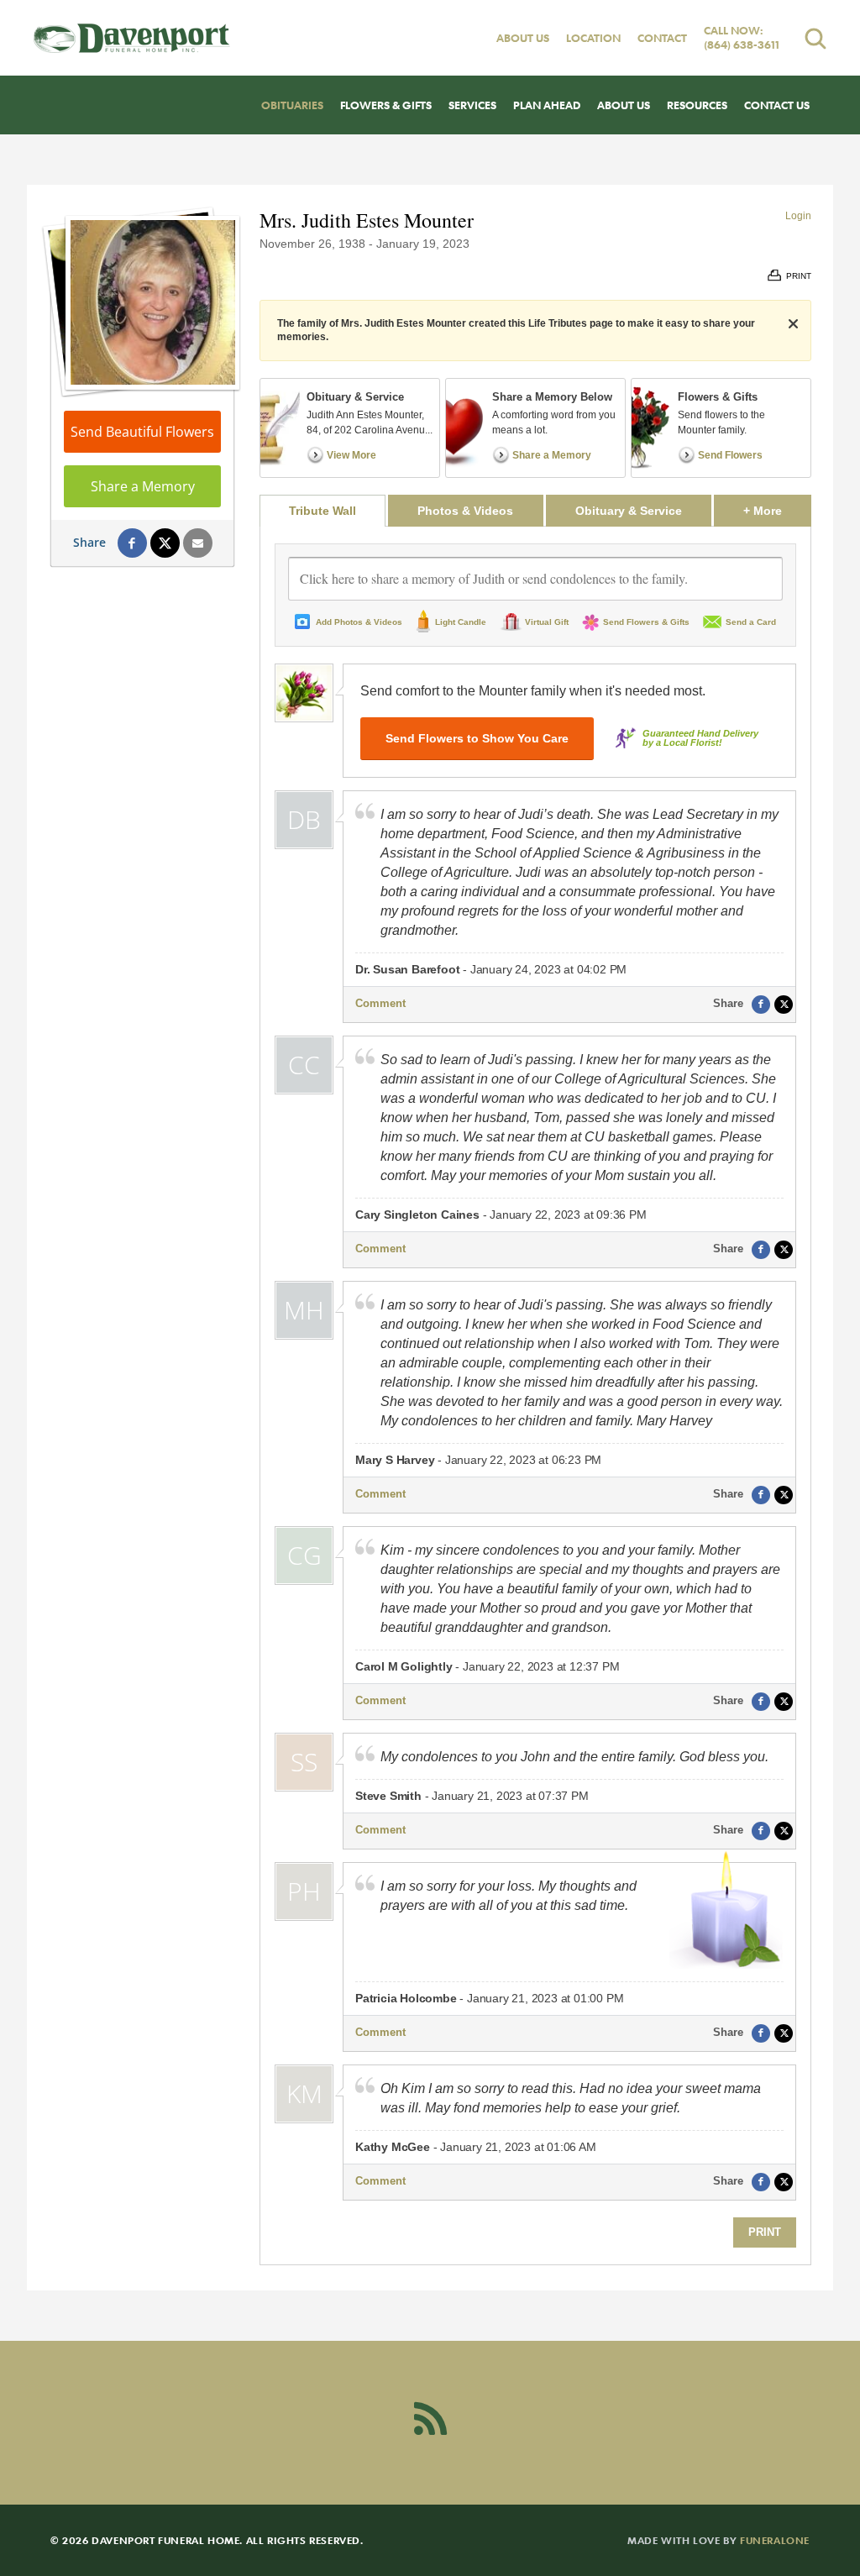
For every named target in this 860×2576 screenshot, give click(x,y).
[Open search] (815, 38)
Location (593, 38)
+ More (777, 510)
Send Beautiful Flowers (142, 432)
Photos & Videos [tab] (465, 511)
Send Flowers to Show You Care (477, 738)
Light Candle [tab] (461, 622)
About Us (523, 38)
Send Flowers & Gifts (646, 622)
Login (798, 216)
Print (765, 2232)
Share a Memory (143, 486)
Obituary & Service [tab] (629, 511)
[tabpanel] (535, 1396)
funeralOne (775, 2540)
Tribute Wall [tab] (322, 511)
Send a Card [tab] (751, 622)
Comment (380, 1003)
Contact (662, 38)
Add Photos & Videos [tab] (359, 622)
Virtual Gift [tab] (547, 622)
